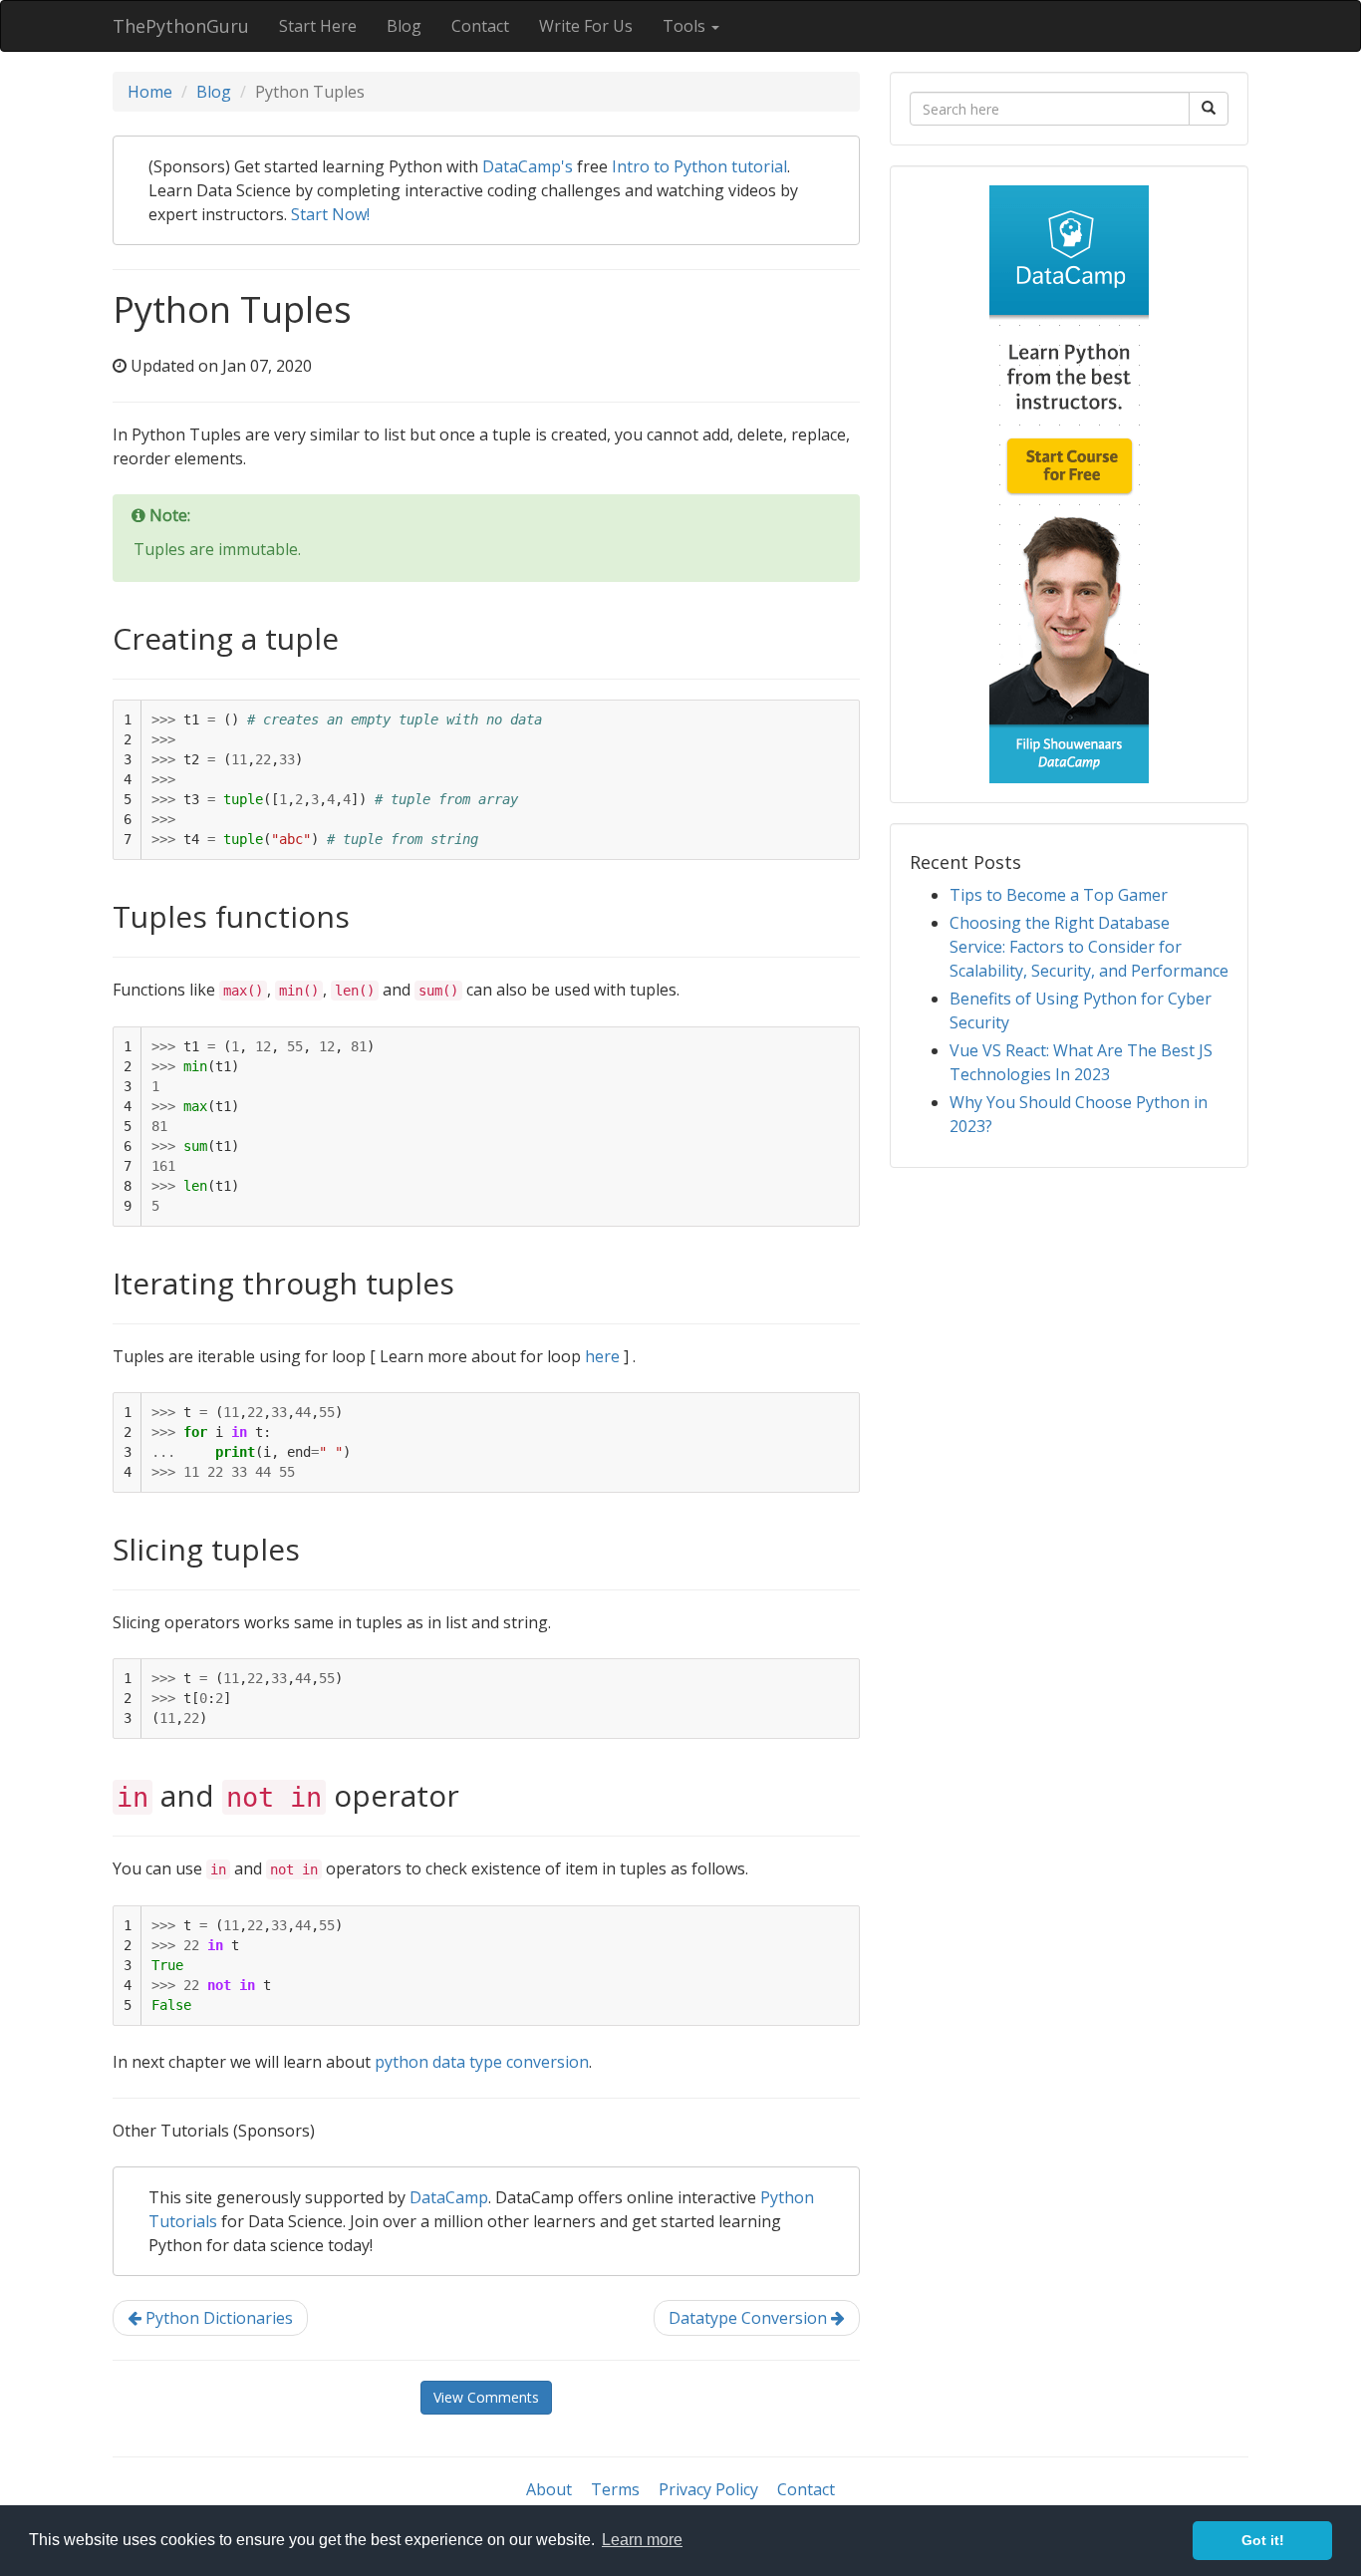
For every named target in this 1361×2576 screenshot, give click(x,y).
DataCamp (449, 2197)
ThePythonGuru (181, 26)
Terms (615, 2489)
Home (150, 92)
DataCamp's (528, 166)
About (549, 2489)
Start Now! (330, 214)
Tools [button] (686, 26)
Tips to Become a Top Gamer (1059, 895)
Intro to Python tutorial (699, 166)
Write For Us (586, 26)
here (602, 1356)
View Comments (486, 2397)
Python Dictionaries (217, 2318)
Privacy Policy (708, 2489)
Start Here (318, 26)
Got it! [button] (1263, 2540)
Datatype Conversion (750, 2318)
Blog (404, 26)
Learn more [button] (642, 2540)
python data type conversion (482, 2062)
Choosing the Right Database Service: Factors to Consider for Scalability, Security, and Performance (1089, 947)
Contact (480, 26)
